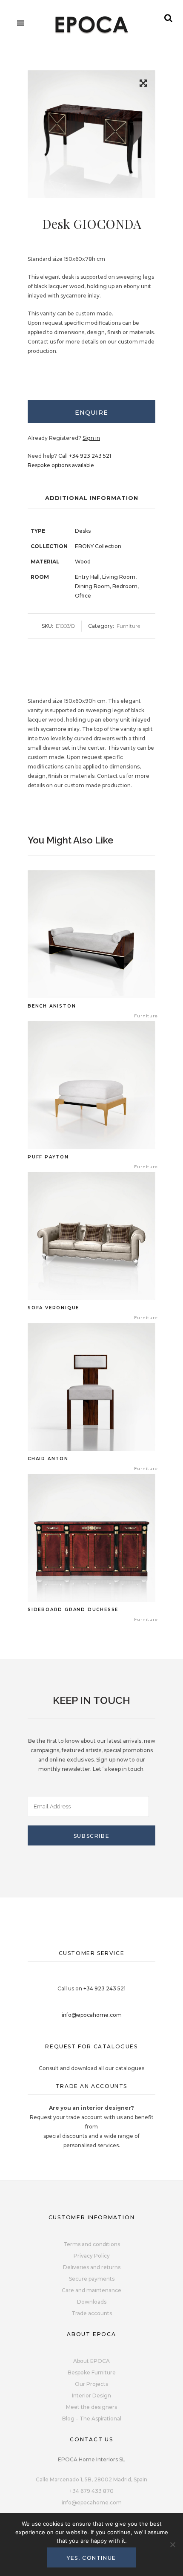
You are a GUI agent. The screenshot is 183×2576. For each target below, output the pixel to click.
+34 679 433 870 (91, 2491)
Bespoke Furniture (92, 2372)
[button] (143, 85)
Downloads (92, 2302)
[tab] (91, 412)
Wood (83, 562)
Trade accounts (92, 2313)
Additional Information (92, 498)
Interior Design (91, 2396)
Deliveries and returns (92, 2267)
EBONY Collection (98, 546)
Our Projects (91, 2384)
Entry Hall (87, 577)
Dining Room (92, 586)
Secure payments (92, 2279)
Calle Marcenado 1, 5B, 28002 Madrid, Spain (91, 2479)
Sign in (91, 438)
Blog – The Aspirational (92, 2419)
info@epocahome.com (92, 2015)
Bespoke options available (61, 465)
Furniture (128, 626)
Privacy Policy (92, 2256)
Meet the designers (91, 2407)
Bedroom (125, 586)
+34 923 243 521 (90, 456)
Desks (83, 531)
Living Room (119, 577)
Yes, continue (91, 2558)
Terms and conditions (92, 2244)
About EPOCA (91, 2361)
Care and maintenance (91, 2290)
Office (83, 596)
